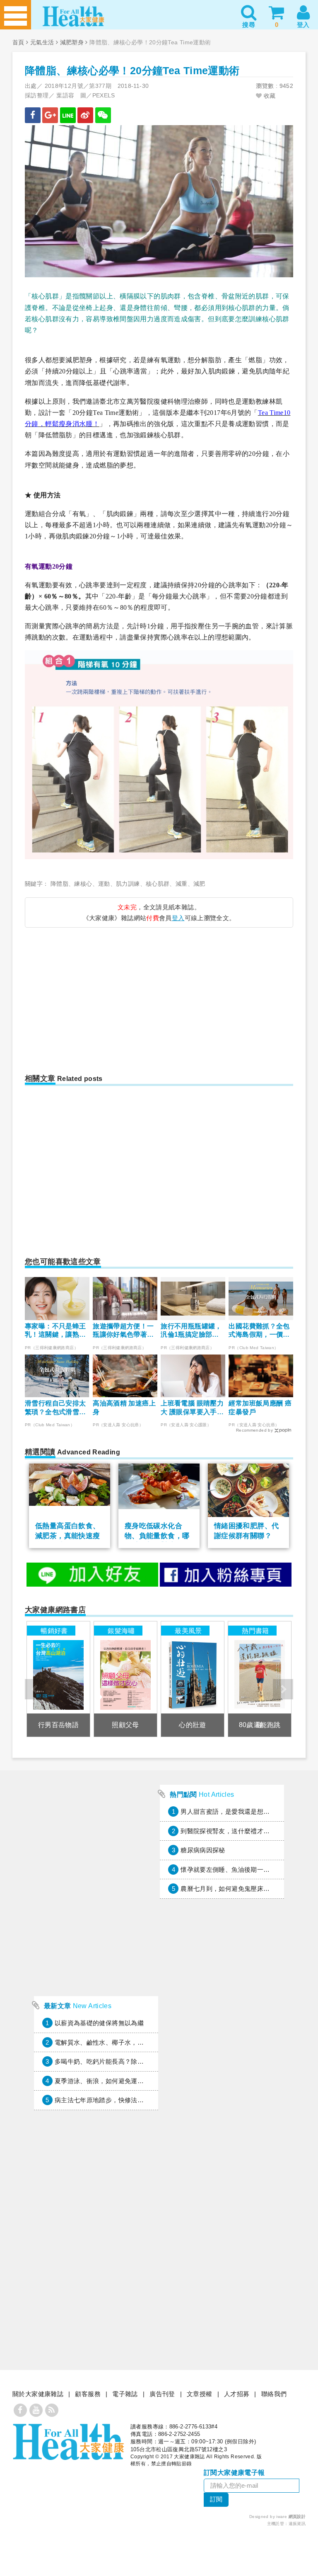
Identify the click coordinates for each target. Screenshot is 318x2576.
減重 (182, 884)
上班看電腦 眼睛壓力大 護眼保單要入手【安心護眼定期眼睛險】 (192, 1408)
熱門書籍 (255, 1631)
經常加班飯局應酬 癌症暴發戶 (260, 1408)
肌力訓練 (128, 884)
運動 (104, 884)
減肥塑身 (72, 42)
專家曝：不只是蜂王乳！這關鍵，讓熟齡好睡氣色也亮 (55, 1331)
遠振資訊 (297, 2524)
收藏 (269, 96)
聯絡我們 (274, 2394)
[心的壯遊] (193, 1679)
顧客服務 (88, 2394)
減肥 (199, 884)
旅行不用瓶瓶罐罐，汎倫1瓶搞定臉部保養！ (191, 1331)
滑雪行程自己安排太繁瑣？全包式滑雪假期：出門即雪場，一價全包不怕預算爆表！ (55, 1408)
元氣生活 (42, 42)
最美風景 (188, 1631)
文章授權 (200, 2394)
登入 (178, 918)
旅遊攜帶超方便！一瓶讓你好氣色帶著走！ (123, 1331)
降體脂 (59, 884)
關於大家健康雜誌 (38, 2394)
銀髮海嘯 (121, 1631)
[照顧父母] (125, 1679)
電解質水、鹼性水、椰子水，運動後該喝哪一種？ (125, 2042)
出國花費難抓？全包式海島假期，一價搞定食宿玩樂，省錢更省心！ (259, 1331)
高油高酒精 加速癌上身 (124, 1408)
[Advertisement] (96, 996)
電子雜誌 (125, 2394)
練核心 (83, 884)
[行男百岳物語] (58, 1679)
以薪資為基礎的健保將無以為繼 (99, 2023)
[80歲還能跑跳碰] (260, 1679)
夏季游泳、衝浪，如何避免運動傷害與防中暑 (118, 2081)
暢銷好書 (54, 1631)
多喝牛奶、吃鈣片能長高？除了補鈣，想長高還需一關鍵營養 (141, 2061)
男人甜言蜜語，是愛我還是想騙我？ (231, 1811)
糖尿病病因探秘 (203, 1850)
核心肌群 (158, 884)
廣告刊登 (162, 2394)
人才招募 (237, 2394)
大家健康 (68, 2442)
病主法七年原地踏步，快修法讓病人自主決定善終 (125, 2100)
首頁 (18, 42)
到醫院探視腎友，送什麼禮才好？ (228, 1831)
